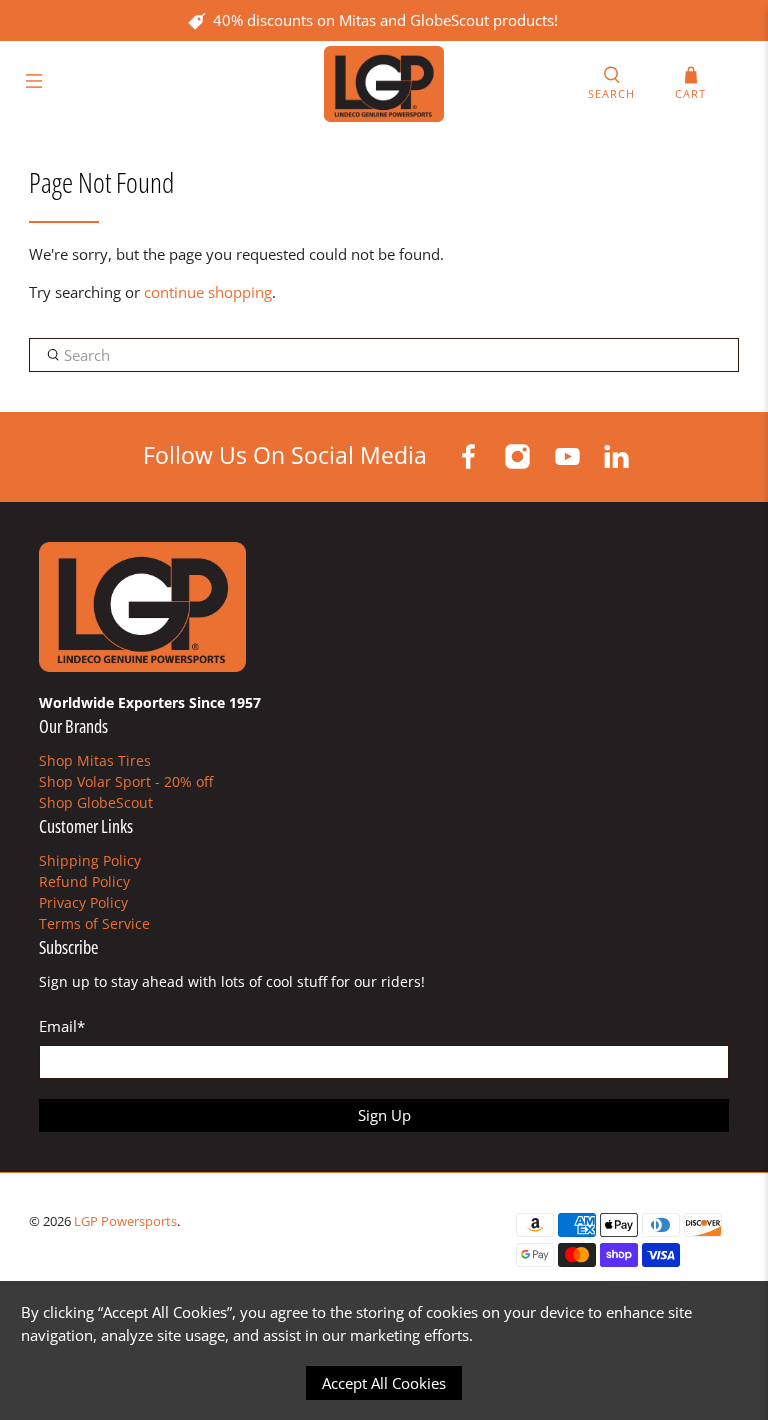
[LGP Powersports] (384, 84)
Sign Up (384, 1115)
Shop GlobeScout (96, 802)
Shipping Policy (90, 860)
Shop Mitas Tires (95, 760)
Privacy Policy (83, 902)
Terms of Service (94, 923)
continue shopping (208, 292)
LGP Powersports (125, 1221)
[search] (384, 355)
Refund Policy (84, 881)
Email (62, 1026)
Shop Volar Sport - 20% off (126, 781)
